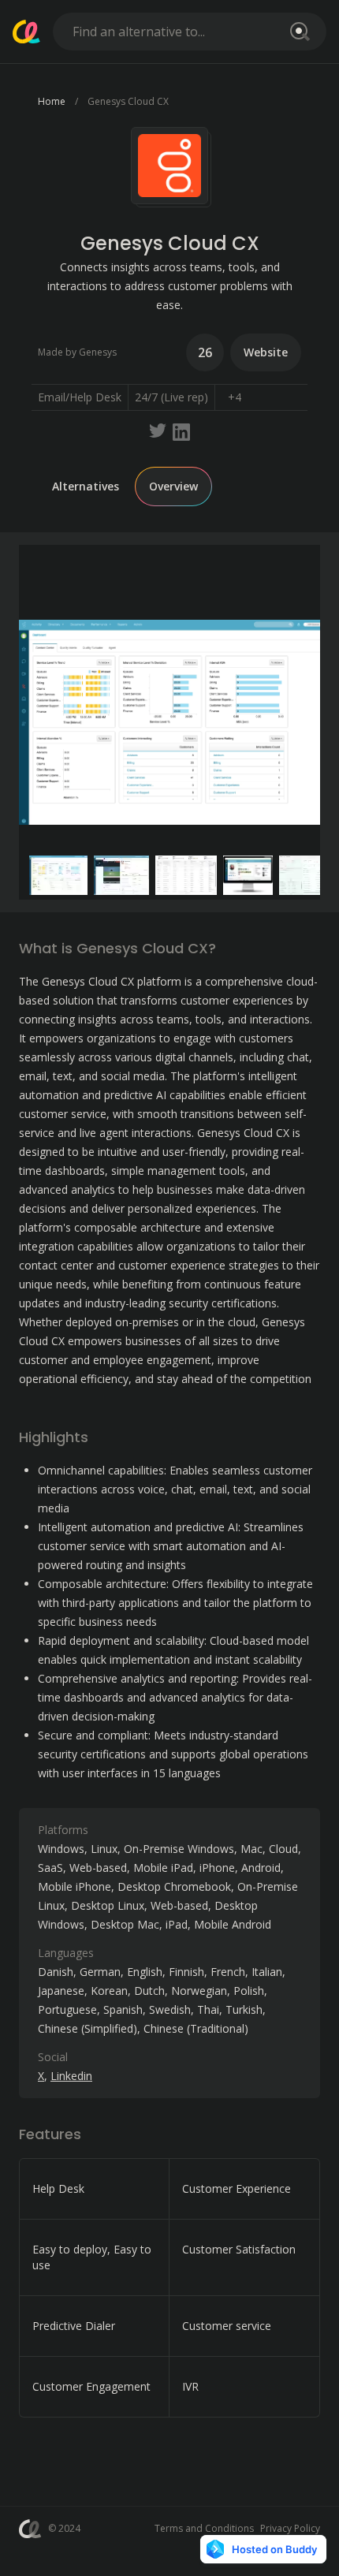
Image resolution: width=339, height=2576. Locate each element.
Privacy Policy (290, 2528)
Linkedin (71, 2076)
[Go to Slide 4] (248, 875)
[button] (169, 722)
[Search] (297, 32)
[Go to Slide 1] (58, 875)
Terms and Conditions (204, 2528)
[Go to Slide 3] (186, 875)
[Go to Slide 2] (122, 875)
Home (52, 101)
